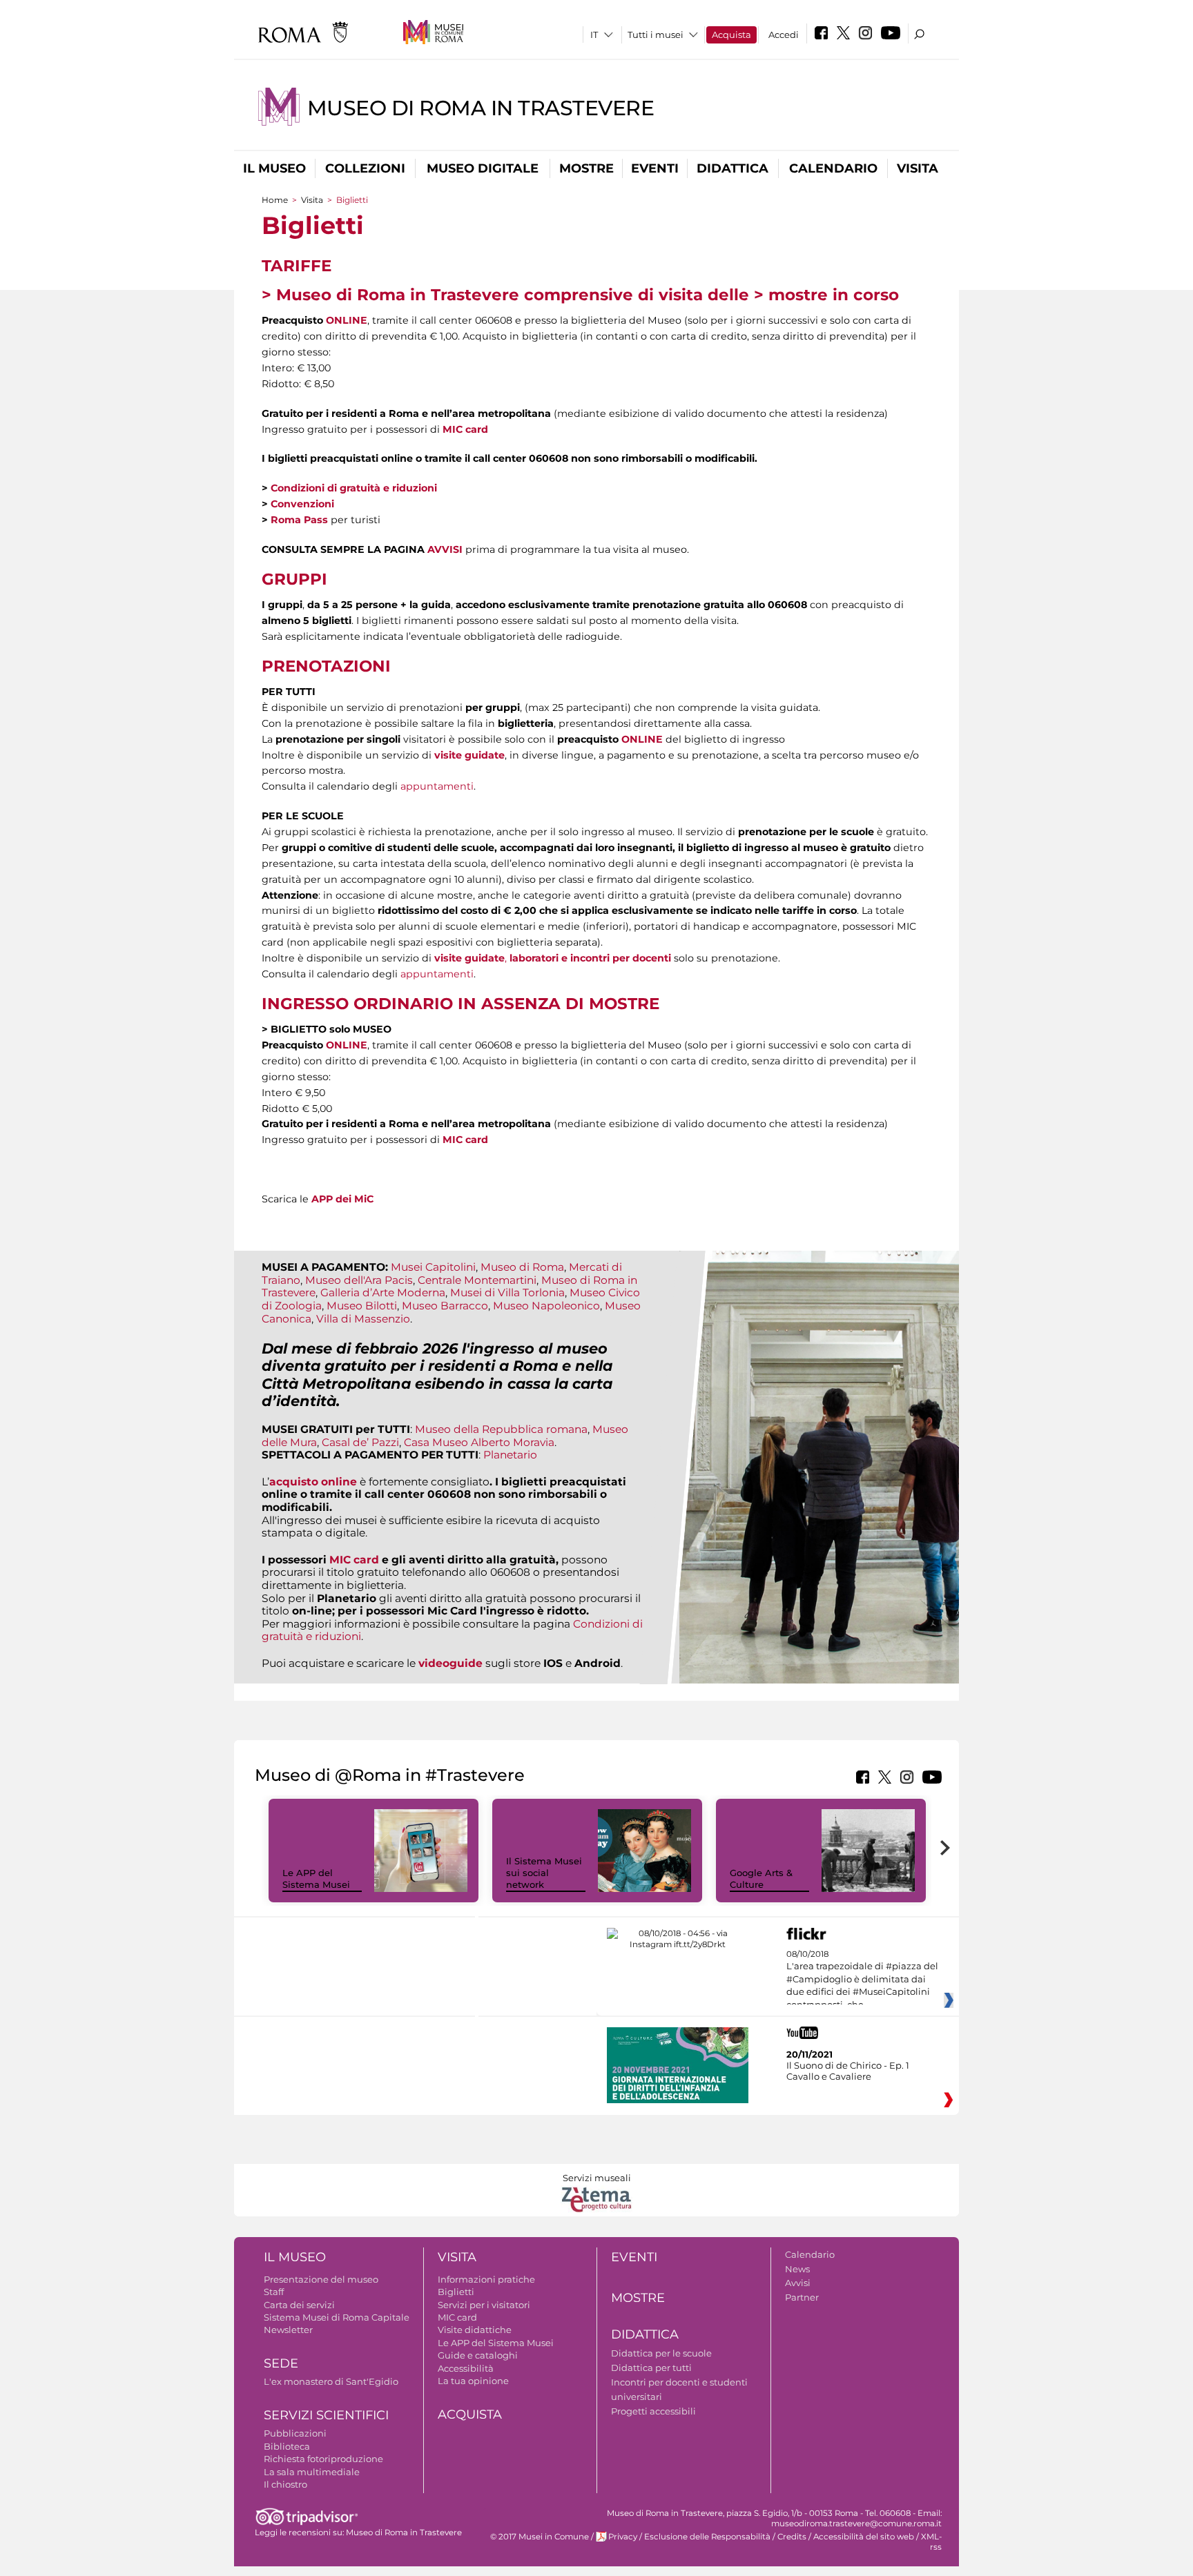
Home (275, 200)
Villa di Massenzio (363, 1319)
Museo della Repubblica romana (501, 1429)
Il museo (274, 168)
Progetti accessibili (653, 2411)
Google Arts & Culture (761, 1879)
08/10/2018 (862, 1980)
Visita (918, 168)
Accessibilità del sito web (864, 2537)
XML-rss (931, 2542)
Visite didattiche (475, 2330)
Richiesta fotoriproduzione (323, 2459)
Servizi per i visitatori (484, 2305)
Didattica (733, 168)
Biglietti (456, 2292)
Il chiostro (285, 2484)
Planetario (510, 1455)
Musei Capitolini (433, 1267)
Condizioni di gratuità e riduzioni (354, 488)
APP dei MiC (342, 1199)
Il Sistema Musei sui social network (544, 1873)
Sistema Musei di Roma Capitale (337, 2317)
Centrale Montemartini (477, 1280)
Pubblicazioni (295, 2433)
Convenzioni (302, 504)
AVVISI (445, 549)
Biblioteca (287, 2446)
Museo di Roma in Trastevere (481, 108)
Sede (281, 2363)
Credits (792, 2537)
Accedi (784, 35)
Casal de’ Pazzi (360, 1442)
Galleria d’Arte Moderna (383, 1292)
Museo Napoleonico (546, 1306)
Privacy (623, 2537)
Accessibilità (466, 2368)
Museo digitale (483, 168)
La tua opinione (473, 2381)
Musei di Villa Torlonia (507, 1292)
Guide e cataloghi (478, 2355)
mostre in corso (834, 295)
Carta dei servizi (299, 2305)
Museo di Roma (522, 1267)
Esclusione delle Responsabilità (707, 2537)
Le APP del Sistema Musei (316, 1879)
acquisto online (313, 1482)
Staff (274, 2292)
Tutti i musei (656, 35)
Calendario (833, 168)
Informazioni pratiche (486, 2279)
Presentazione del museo (321, 2279)
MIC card (465, 429)
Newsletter (288, 2330)
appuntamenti (437, 786)
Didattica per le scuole (661, 2353)
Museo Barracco (445, 1306)
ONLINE (347, 320)
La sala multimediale (312, 2472)
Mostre (586, 168)
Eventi (655, 168)
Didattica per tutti (651, 2368)
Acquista (731, 35)
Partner (802, 2297)
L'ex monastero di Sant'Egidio (331, 2381)
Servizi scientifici (326, 2415)
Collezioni (365, 168)
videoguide (450, 1663)
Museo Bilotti (362, 1306)
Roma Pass (299, 520)
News (797, 2269)
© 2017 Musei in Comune (540, 2537)
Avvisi (798, 2283)
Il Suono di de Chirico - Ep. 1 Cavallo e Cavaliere (848, 2071)
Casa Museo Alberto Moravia (479, 1442)
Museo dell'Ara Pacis (359, 1280)
